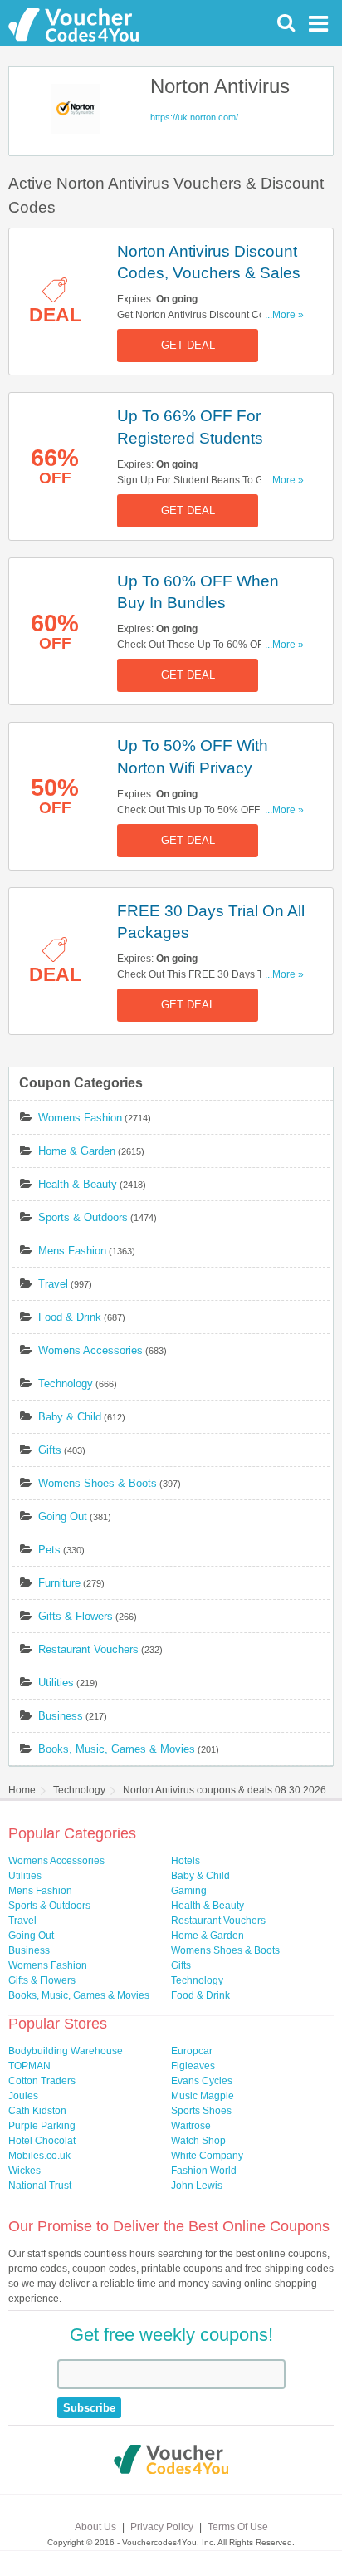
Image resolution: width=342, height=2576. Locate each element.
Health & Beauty (78, 1184)
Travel (53, 1284)
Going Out (63, 1516)
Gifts (50, 1450)
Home (22, 1790)
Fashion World (204, 2171)
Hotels (186, 1861)
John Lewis (197, 2186)
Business (61, 1716)
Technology (66, 1384)
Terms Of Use (238, 2527)
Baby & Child (70, 1417)
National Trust (40, 2186)
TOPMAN (29, 2066)
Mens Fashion (72, 1251)
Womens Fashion (80, 1118)
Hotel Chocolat (42, 2141)
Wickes (24, 2171)
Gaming (189, 1891)
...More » (284, 315)
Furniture (59, 1583)
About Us (95, 2527)
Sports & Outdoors (83, 1217)
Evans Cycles (202, 2081)
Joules (23, 2096)
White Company (207, 2156)
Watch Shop (198, 2141)
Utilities (56, 1683)
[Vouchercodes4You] (171, 2461)
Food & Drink (70, 1317)
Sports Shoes (201, 2111)
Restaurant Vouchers (88, 1649)
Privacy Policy (162, 2527)
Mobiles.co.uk (39, 2156)
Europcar (192, 2051)
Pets (49, 1550)
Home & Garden (77, 1151)
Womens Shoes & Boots (98, 1483)
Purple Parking (42, 2126)
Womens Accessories (90, 1350)
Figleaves (193, 2066)
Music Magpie (203, 2096)
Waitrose (191, 2126)
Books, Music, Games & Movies (117, 1749)
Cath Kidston (37, 2111)
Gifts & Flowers (76, 1616)
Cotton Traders (42, 2081)
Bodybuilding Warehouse (66, 2051)
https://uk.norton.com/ (194, 117)
